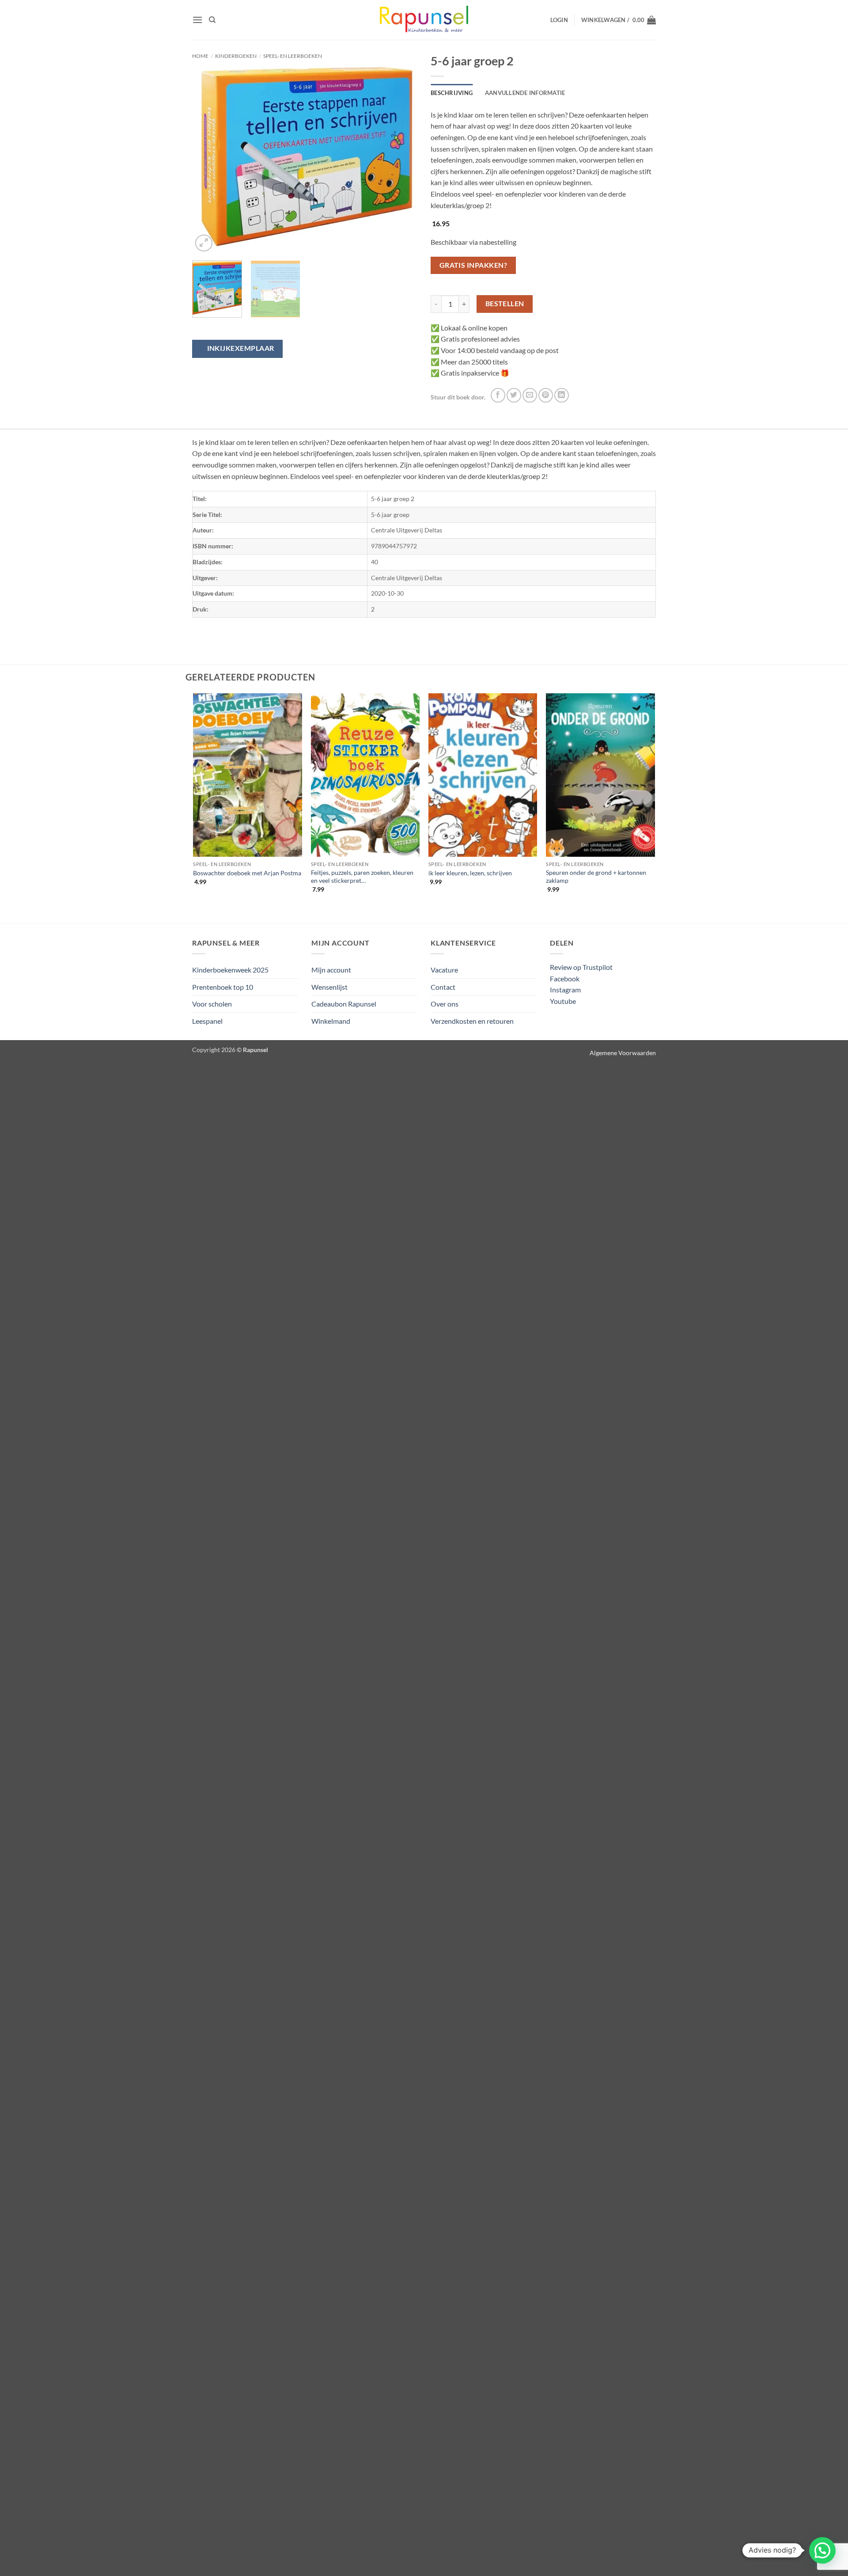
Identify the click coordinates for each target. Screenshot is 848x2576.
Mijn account (331, 970)
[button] (197, 20)
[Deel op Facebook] (498, 395)
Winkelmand (331, 1021)
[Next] (402, 156)
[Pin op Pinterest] (546, 395)
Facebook (565, 978)
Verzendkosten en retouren (472, 1021)
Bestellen (505, 304)
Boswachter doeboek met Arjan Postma (247, 873)
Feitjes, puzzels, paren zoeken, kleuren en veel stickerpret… (362, 877)
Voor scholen (212, 1004)
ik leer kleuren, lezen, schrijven (470, 873)
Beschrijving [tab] (452, 93)
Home (200, 56)
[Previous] (208, 156)
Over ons (445, 1004)
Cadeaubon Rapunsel (344, 1004)
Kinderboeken (236, 56)
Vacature (444, 970)
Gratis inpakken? (473, 265)
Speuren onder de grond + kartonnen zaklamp (596, 877)
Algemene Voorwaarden (623, 1053)
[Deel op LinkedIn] (562, 395)
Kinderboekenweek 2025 (230, 970)
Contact (443, 987)
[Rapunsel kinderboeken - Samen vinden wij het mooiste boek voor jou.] (424, 20)
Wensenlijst (329, 987)
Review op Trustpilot (581, 967)
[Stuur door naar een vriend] (530, 395)
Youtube (563, 1001)
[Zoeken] (212, 20)
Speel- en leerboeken (293, 56)
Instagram (565, 990)
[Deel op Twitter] (514, 395)
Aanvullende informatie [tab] (525, 93)
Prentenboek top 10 (223, 987)
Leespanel (207, 1021)
